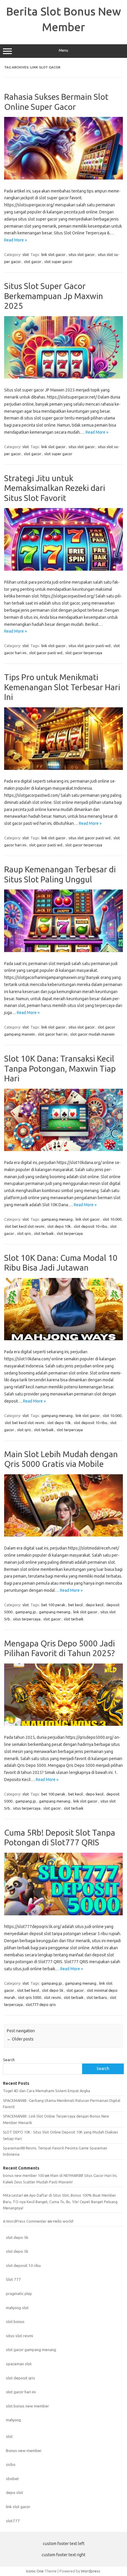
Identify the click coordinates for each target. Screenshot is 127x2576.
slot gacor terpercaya (84, 653)
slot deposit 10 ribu (91, 1226)
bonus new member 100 (23, 2175)
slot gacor (33, 262)
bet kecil (75, 1605)
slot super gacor (58, 262)
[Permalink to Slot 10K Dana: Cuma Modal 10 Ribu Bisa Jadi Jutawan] (63, 1339)
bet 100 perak (53, 1605)
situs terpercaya (27, 1619)
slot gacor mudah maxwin (92, 1034)
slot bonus (15, 2322)
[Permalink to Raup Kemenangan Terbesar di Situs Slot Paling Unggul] (63, 951)
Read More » (16, 240)
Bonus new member (24, 2451)
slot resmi (52, 1997)
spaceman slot (19, 2364)
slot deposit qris (21, 2378)
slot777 (13, 2521)
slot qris (24, 1233)
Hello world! (63, 2221)
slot (26, 254)
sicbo (11, 2464)
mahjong (13, 2420)
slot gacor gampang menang (31, 2350)
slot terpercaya (70, 1233)
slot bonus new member (27, 2406)
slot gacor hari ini (53, 1034)
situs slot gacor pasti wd (89, 646)
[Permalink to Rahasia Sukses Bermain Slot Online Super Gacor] (63, 178)
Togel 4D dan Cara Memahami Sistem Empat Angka (47, 2091)
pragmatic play (19, 2293)
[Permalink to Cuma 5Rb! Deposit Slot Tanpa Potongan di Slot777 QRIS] (63, 1914)
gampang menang (57, 1219)
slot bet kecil (28, 1990)
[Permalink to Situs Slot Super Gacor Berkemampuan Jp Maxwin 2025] (63, 377)
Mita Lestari (13, 2195)
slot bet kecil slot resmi (25, 1226)
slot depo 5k (53, 1990)
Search (9, 2060)
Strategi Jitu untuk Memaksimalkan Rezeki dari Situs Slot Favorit (55, 488)
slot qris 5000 (30, 1997)
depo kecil (95, 1605)
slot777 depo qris (41, 2004)
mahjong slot (17, 2308)
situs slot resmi (19, 2336)
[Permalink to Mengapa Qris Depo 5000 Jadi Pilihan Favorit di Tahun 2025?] (63, 1724)
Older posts (20, 2039)
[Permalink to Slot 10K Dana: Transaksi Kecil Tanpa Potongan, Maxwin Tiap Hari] (63, 1150)
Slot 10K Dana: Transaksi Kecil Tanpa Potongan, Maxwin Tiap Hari (60, 1068)
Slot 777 (13, 2279)
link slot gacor (53, 254)
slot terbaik (44, 1233)
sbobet (12, 2479)
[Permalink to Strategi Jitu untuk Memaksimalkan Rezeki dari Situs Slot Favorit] (63, 569)
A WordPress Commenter (25, 2221)
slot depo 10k (59, 1226)
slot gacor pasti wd (46, 653)
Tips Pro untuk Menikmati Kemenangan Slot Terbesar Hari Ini (62, 687)
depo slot (14, 2492)
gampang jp (26, 1612)
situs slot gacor (82, 254)
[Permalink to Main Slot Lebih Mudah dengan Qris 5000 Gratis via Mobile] (63, 1535)
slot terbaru (97, 1997)
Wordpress (91, 2571)
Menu (63, 50)
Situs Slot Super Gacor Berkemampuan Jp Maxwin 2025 (54, 296)
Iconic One (35, 2571)
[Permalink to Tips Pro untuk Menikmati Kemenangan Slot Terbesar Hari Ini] (63, 768)
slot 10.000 (112, 1219)
